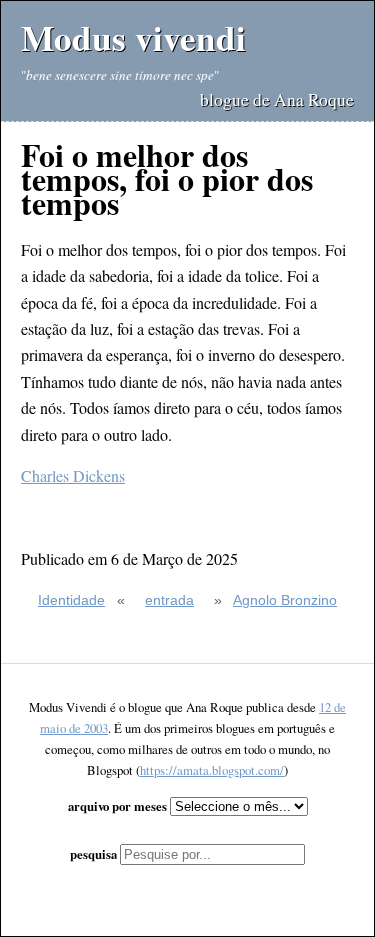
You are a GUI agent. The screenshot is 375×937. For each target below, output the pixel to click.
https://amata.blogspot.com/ (212, 770)
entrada (169, 600)
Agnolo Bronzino (285, 600)
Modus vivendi (133, 37)
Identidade (71, 600)
